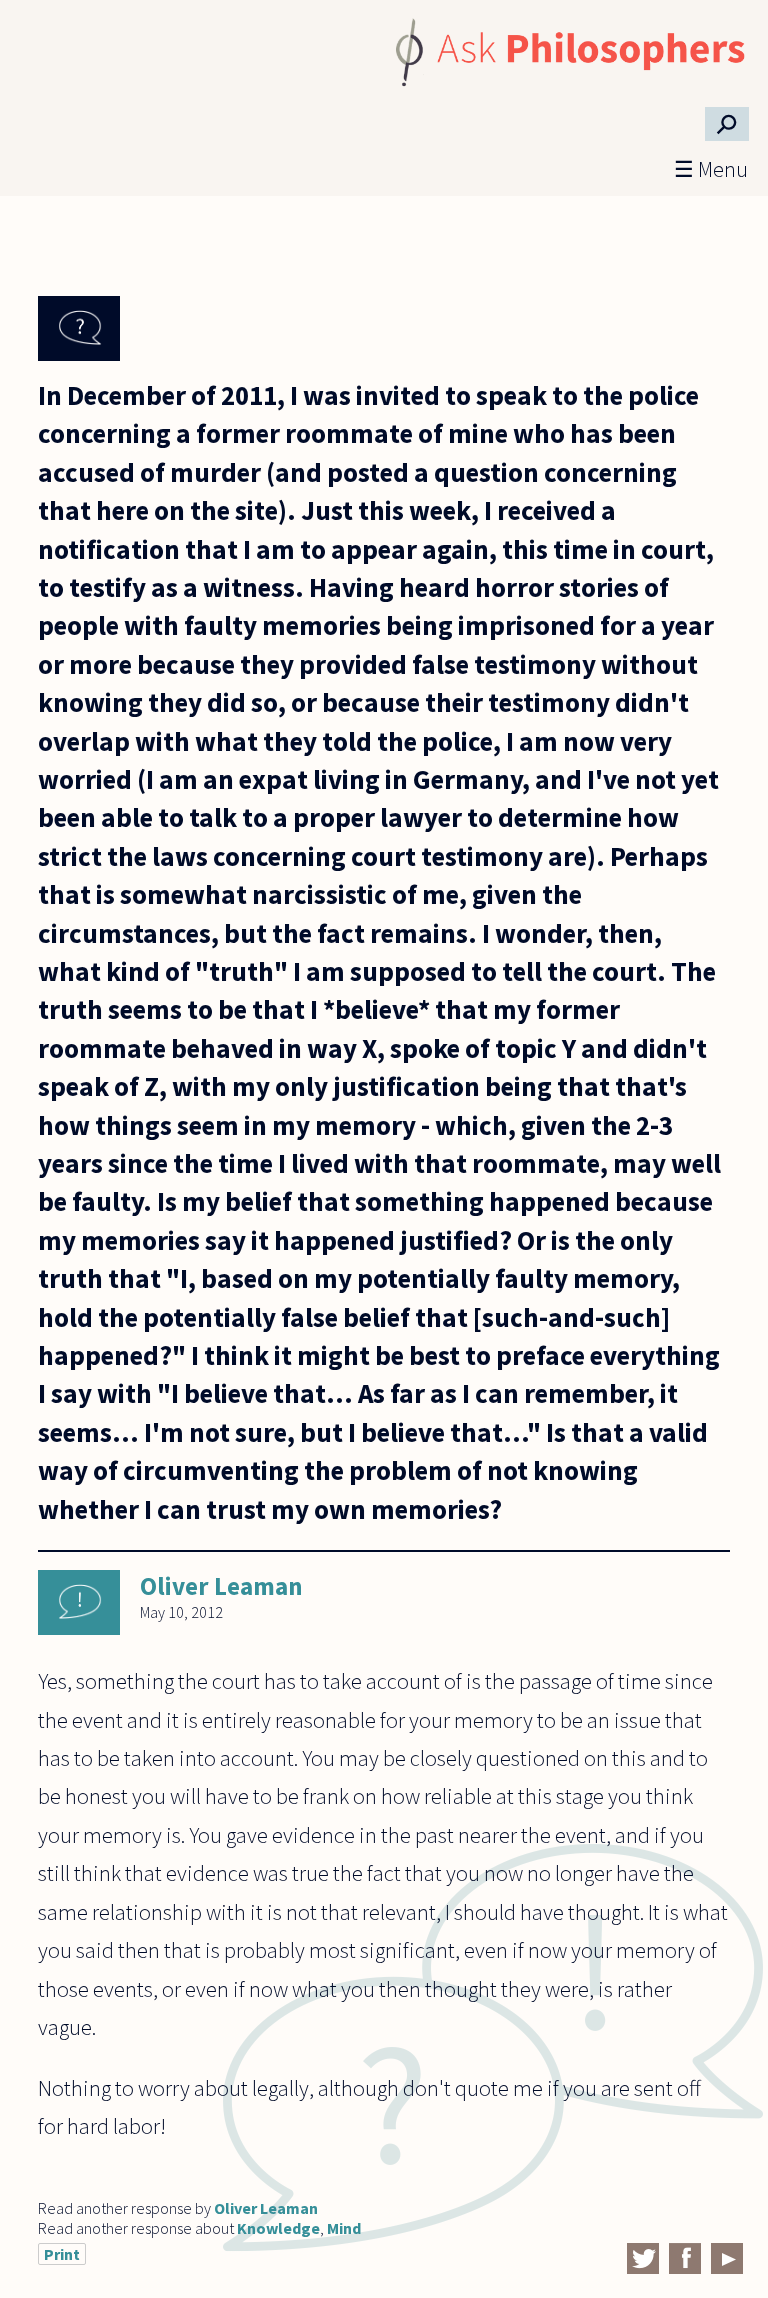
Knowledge (278, 2228)
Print (62, 2254)
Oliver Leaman (221, 1586)
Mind (344, 2228)
